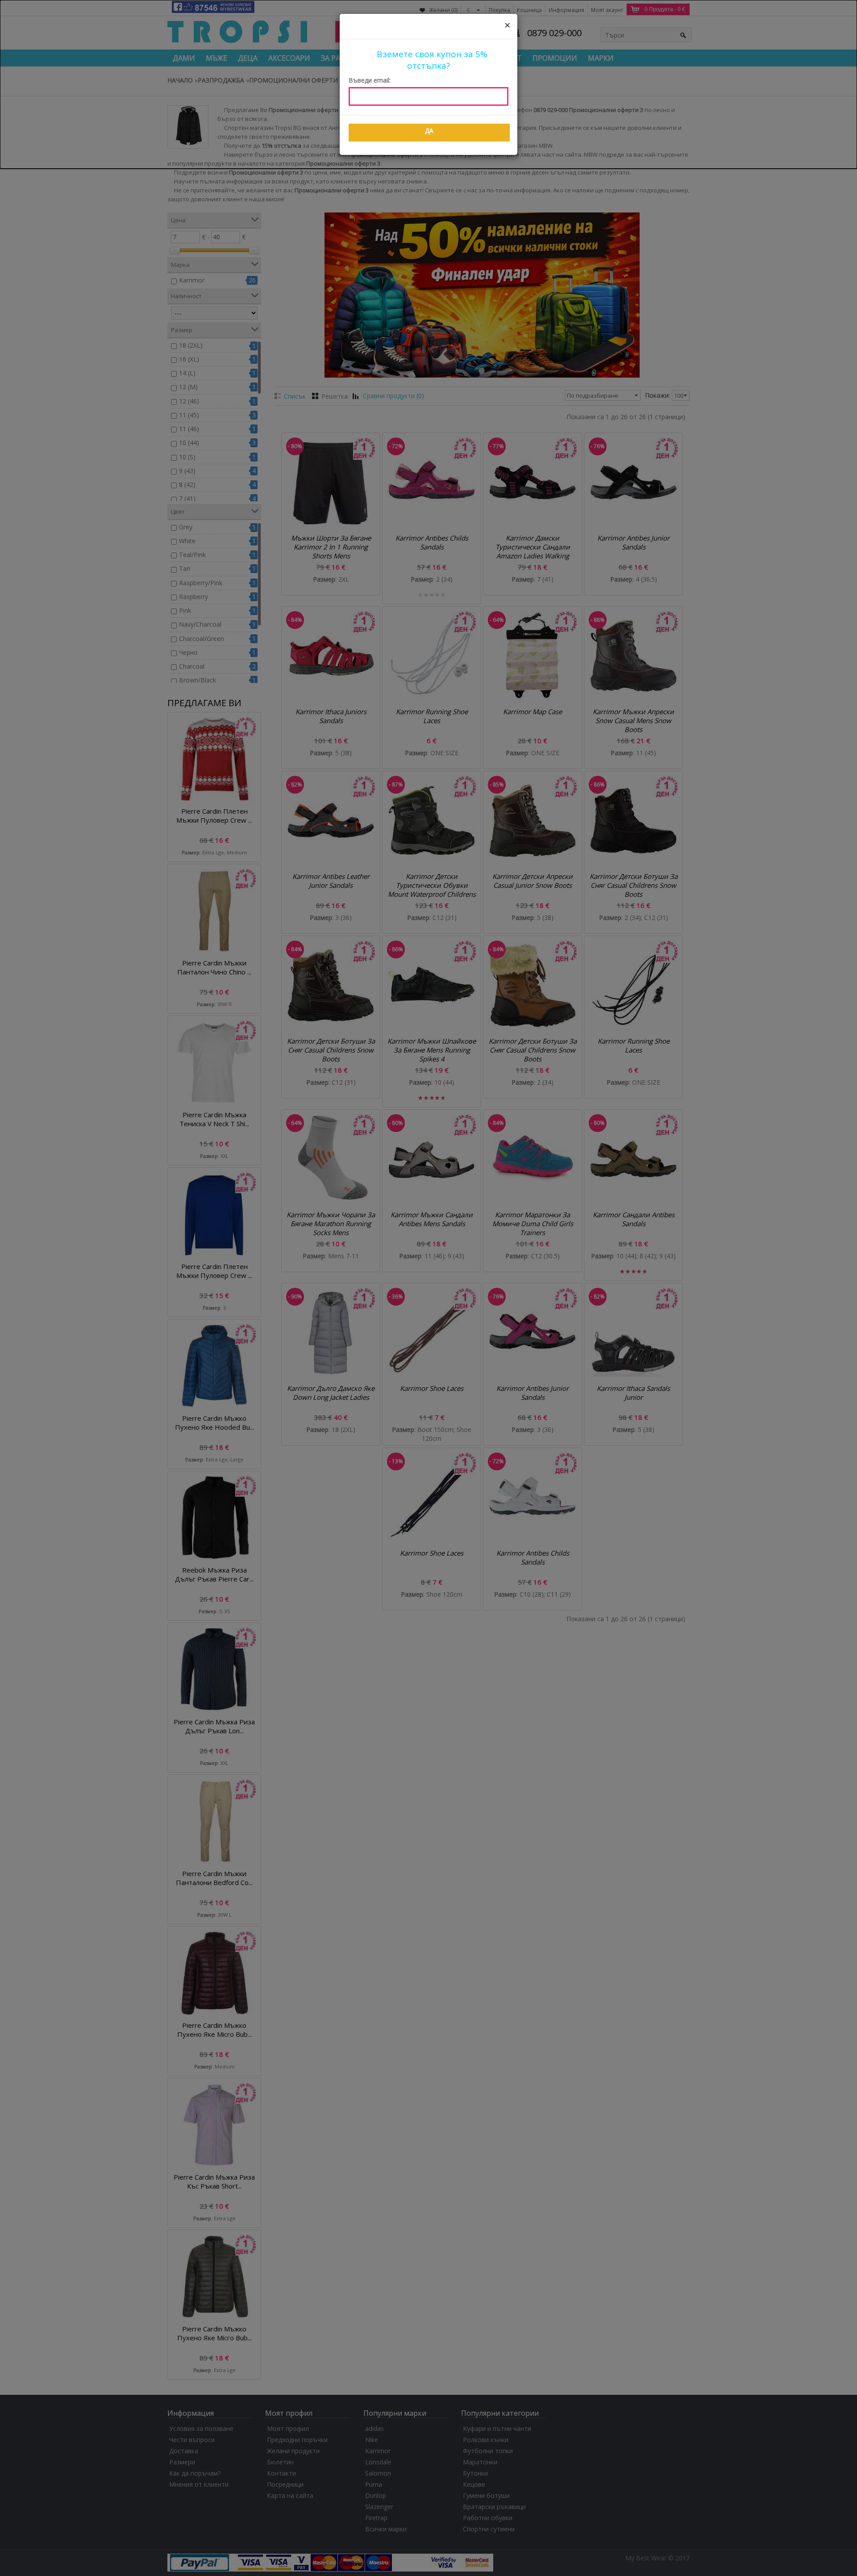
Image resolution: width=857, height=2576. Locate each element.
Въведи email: (370, 80)
